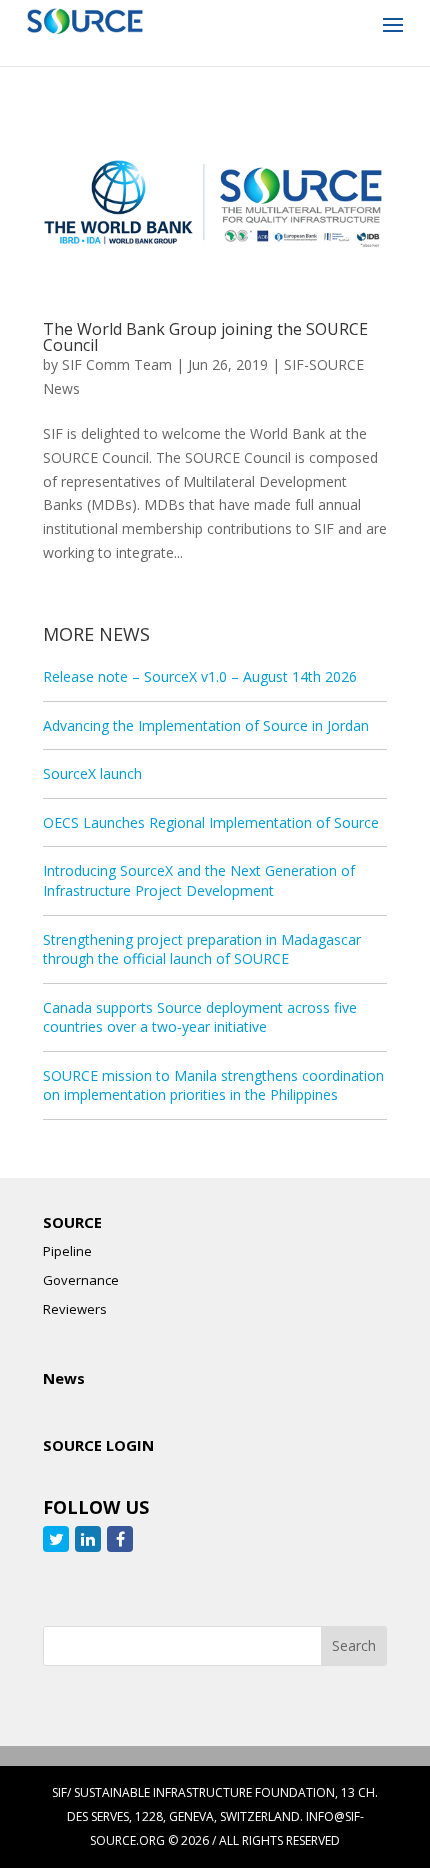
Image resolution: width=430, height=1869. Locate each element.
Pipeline (67, 1251)
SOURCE (72, 1222)
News (64, 1378)
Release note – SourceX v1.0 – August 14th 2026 (200, 676)
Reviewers (75, 1309)
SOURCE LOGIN (98, 1445)
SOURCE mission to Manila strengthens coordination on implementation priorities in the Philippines (213, 1085)
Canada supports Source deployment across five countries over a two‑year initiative (200, 1017)
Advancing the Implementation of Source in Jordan (206, 725)
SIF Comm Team (117, 364)
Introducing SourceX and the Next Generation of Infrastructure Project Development (199, 880)
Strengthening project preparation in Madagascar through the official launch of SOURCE (202, 949)
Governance (81, 1280)
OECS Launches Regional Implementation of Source (211, 822)
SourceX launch (92, 773)
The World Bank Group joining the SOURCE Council (205, 337)
